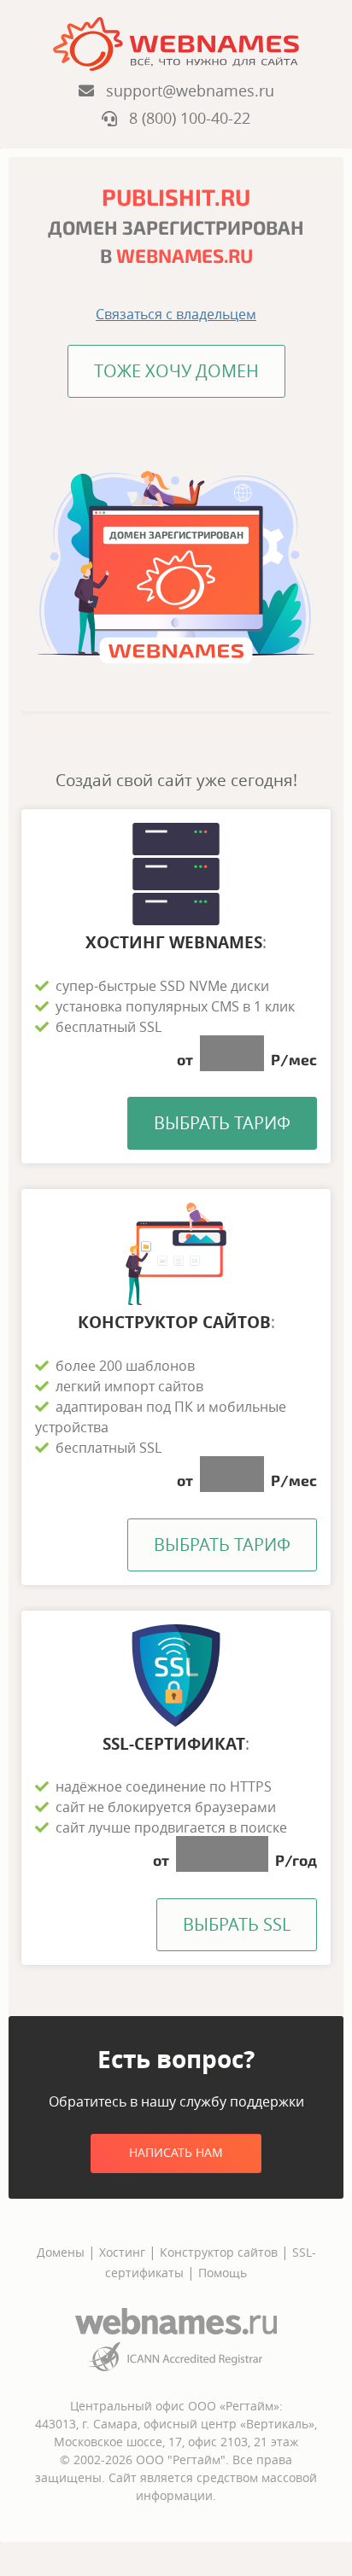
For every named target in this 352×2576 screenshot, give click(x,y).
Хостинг (122, 2252)
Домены (61, 2252)
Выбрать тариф (222, 1123)
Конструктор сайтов (219, 2252)
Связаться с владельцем (176, 314)
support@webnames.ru (184, 90)
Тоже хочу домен (176, 371)
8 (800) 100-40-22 (184, 118)
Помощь (223, 2273)
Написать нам (176, 2152)
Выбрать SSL (237, 1924)
